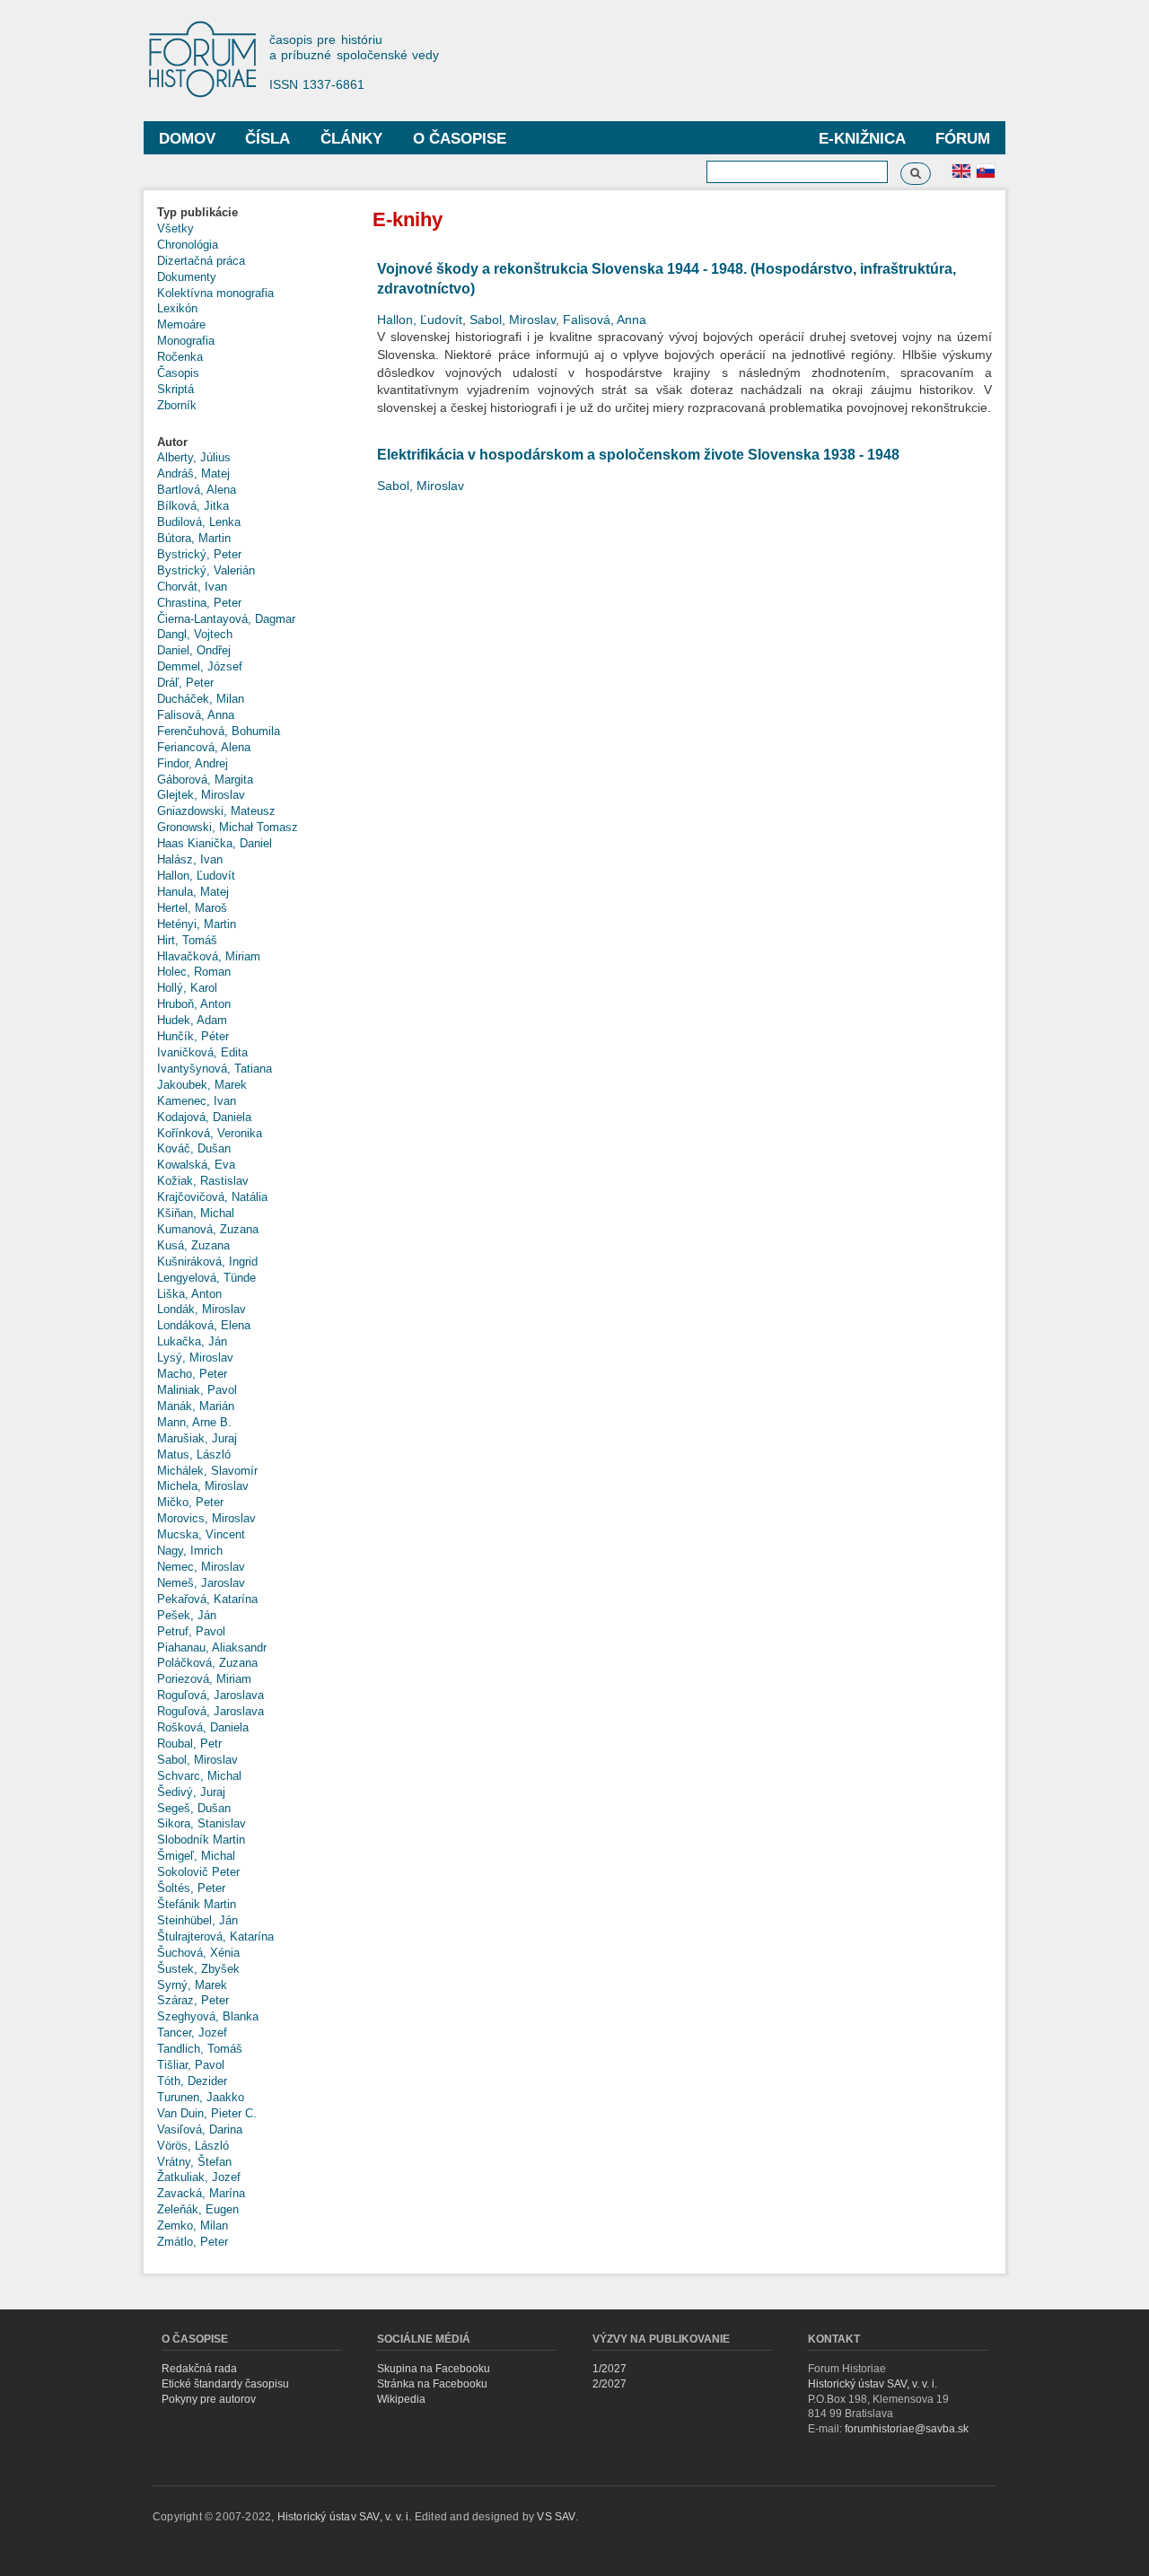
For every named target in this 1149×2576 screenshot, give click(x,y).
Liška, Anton (189, 1294)
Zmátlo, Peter (193, 2242)
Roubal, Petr (189, 1744)
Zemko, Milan (193, 2226)
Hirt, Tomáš (187, 940)
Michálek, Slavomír (207, 1471)
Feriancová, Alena (204, 747)
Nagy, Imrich (190, 1551)
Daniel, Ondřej (194, 650)
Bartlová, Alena (197, 490)
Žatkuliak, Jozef (199, 2177)
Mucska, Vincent (201, 1534)
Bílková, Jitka (193, 506)
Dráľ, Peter (185, 683)
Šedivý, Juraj (191, 1792)
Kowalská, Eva (196, 1165)
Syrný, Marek (192, 1985)
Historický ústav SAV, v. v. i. (873, 2384)
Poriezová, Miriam (204, 1679)
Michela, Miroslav (203, 1486)
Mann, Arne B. (194, 1422)
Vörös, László (193, 2146)
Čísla (268, 139)
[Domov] (211, 61)
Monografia (186, 341)
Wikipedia (401, 2399)
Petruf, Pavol (191, 1631)
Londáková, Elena (204, 1325)
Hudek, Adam (192, 1020)
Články (351, 139)
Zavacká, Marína (201, 2193)
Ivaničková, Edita (202, 1052)
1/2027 (610, 2369)
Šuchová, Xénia (198, 1953)
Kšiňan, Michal (196, 1213)
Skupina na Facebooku (434, 2369)
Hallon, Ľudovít (196, 876)
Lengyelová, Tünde (206, 1278)
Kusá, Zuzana (193, 1245)
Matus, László (194, 1454)
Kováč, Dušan (194, 1148)
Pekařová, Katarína (207, 1599)
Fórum (963, 139)
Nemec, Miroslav (201, 1567)
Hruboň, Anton (194, 1004)
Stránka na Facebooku (432, 2384)
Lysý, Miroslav (195, 1358)
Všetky (175, 228)
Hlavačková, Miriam (209, 956)
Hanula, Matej (193, 892)
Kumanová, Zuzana (208, 1229)
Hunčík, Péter (193, 1036)
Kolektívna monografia (215, 293)
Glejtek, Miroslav (201, 795)
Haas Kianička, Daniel (215, 843)
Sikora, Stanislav (202, 1823)
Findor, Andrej (193, 763)
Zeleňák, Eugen (198, 2209)
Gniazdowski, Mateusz (216, 811)
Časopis (178, 373)
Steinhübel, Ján (197, 1920)
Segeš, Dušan (194, 1808)
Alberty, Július (194, 457)
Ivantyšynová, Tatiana (215, 1069)
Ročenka (180, 357)
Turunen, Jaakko (201, 2097)
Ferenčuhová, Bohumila (219, 731)
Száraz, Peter (193, 2000)
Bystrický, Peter (199, 554)
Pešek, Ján (187, 1615)
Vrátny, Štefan (194, 2162)
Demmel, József (200, 666)
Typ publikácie (197, 212)
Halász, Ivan (190, 859)
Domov (187, 139)
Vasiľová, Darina (200, 2129)
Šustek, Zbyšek (198, 1969)
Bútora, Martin (194, 538)
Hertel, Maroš (192, 908)
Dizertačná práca (201, 261)
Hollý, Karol (187, 988)
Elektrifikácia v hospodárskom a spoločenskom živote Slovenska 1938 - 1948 (638, 455)
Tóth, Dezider (192, 2081)
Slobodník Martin (201, 1840)
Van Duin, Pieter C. (207, 2113)
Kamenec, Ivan (197, 1101)
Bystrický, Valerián (206, 570)
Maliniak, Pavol (197, 1390)
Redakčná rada (199, 2369)
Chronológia (188, 245)
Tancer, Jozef (192, 2033)
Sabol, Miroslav (197, 1760)
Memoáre (181, 324)
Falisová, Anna (196, 715)
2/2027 (610, 2384)
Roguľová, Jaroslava (211, 1695)
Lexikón (177, 308)
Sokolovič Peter (198, 1872)
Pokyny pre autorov (209, 2399)
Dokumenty (187, 277)
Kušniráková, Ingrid (207, 1262)
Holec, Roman (194, 972)
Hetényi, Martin (197, 924)
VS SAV (556, 2517)
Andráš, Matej (193, 473)
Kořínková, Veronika (210, 1133)
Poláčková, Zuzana (207, 1663)
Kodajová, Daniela (204, 1117)
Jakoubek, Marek (202, 1085)
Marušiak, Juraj (197, 1438)
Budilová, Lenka (199, 522)
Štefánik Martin (197, 1904)
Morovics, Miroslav (206, 1518)
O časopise (460, 139)
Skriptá (175, 389)
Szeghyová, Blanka (208, 2016)
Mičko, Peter (190, 1502)
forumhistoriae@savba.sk (907, 2429)
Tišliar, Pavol (191, 2065)
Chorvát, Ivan (192, 587)
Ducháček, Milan (201, 699)
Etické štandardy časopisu (225, 2384)
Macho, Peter (192, 1374)
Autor (172, 442)
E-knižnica (862, 139)
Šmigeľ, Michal (196, 1856)
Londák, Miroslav (202, 1309)
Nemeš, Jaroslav (201, 1583)
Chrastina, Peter (199, 603)
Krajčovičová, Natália (212, 1197)
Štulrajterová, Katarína (215, 1936)
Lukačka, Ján (192, 1341)
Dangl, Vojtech (195, 634)
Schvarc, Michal (199, 1776)
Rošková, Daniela (203, 1727)
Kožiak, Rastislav (203, 1181)
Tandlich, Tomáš (200, 2049)
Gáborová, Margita (205, 780)
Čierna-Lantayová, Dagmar (226, 619)
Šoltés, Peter (191, 1888)
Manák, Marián (196, 1406)
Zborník (177, 405)
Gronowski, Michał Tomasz (228, 827)
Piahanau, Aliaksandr (212, 1647)
